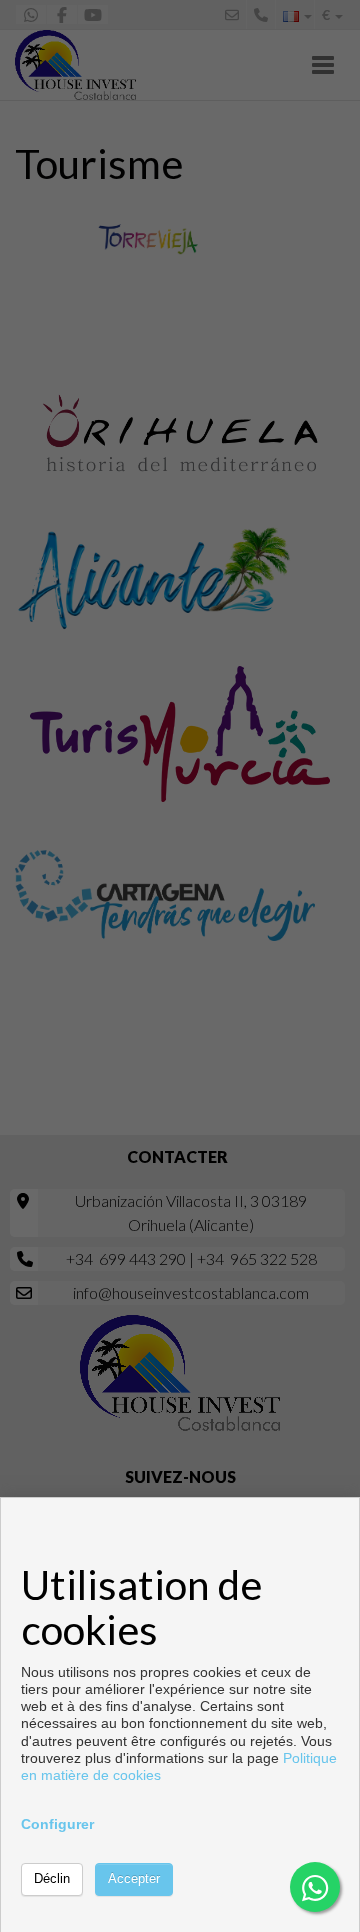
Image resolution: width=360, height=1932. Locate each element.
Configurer (57, 1824)
